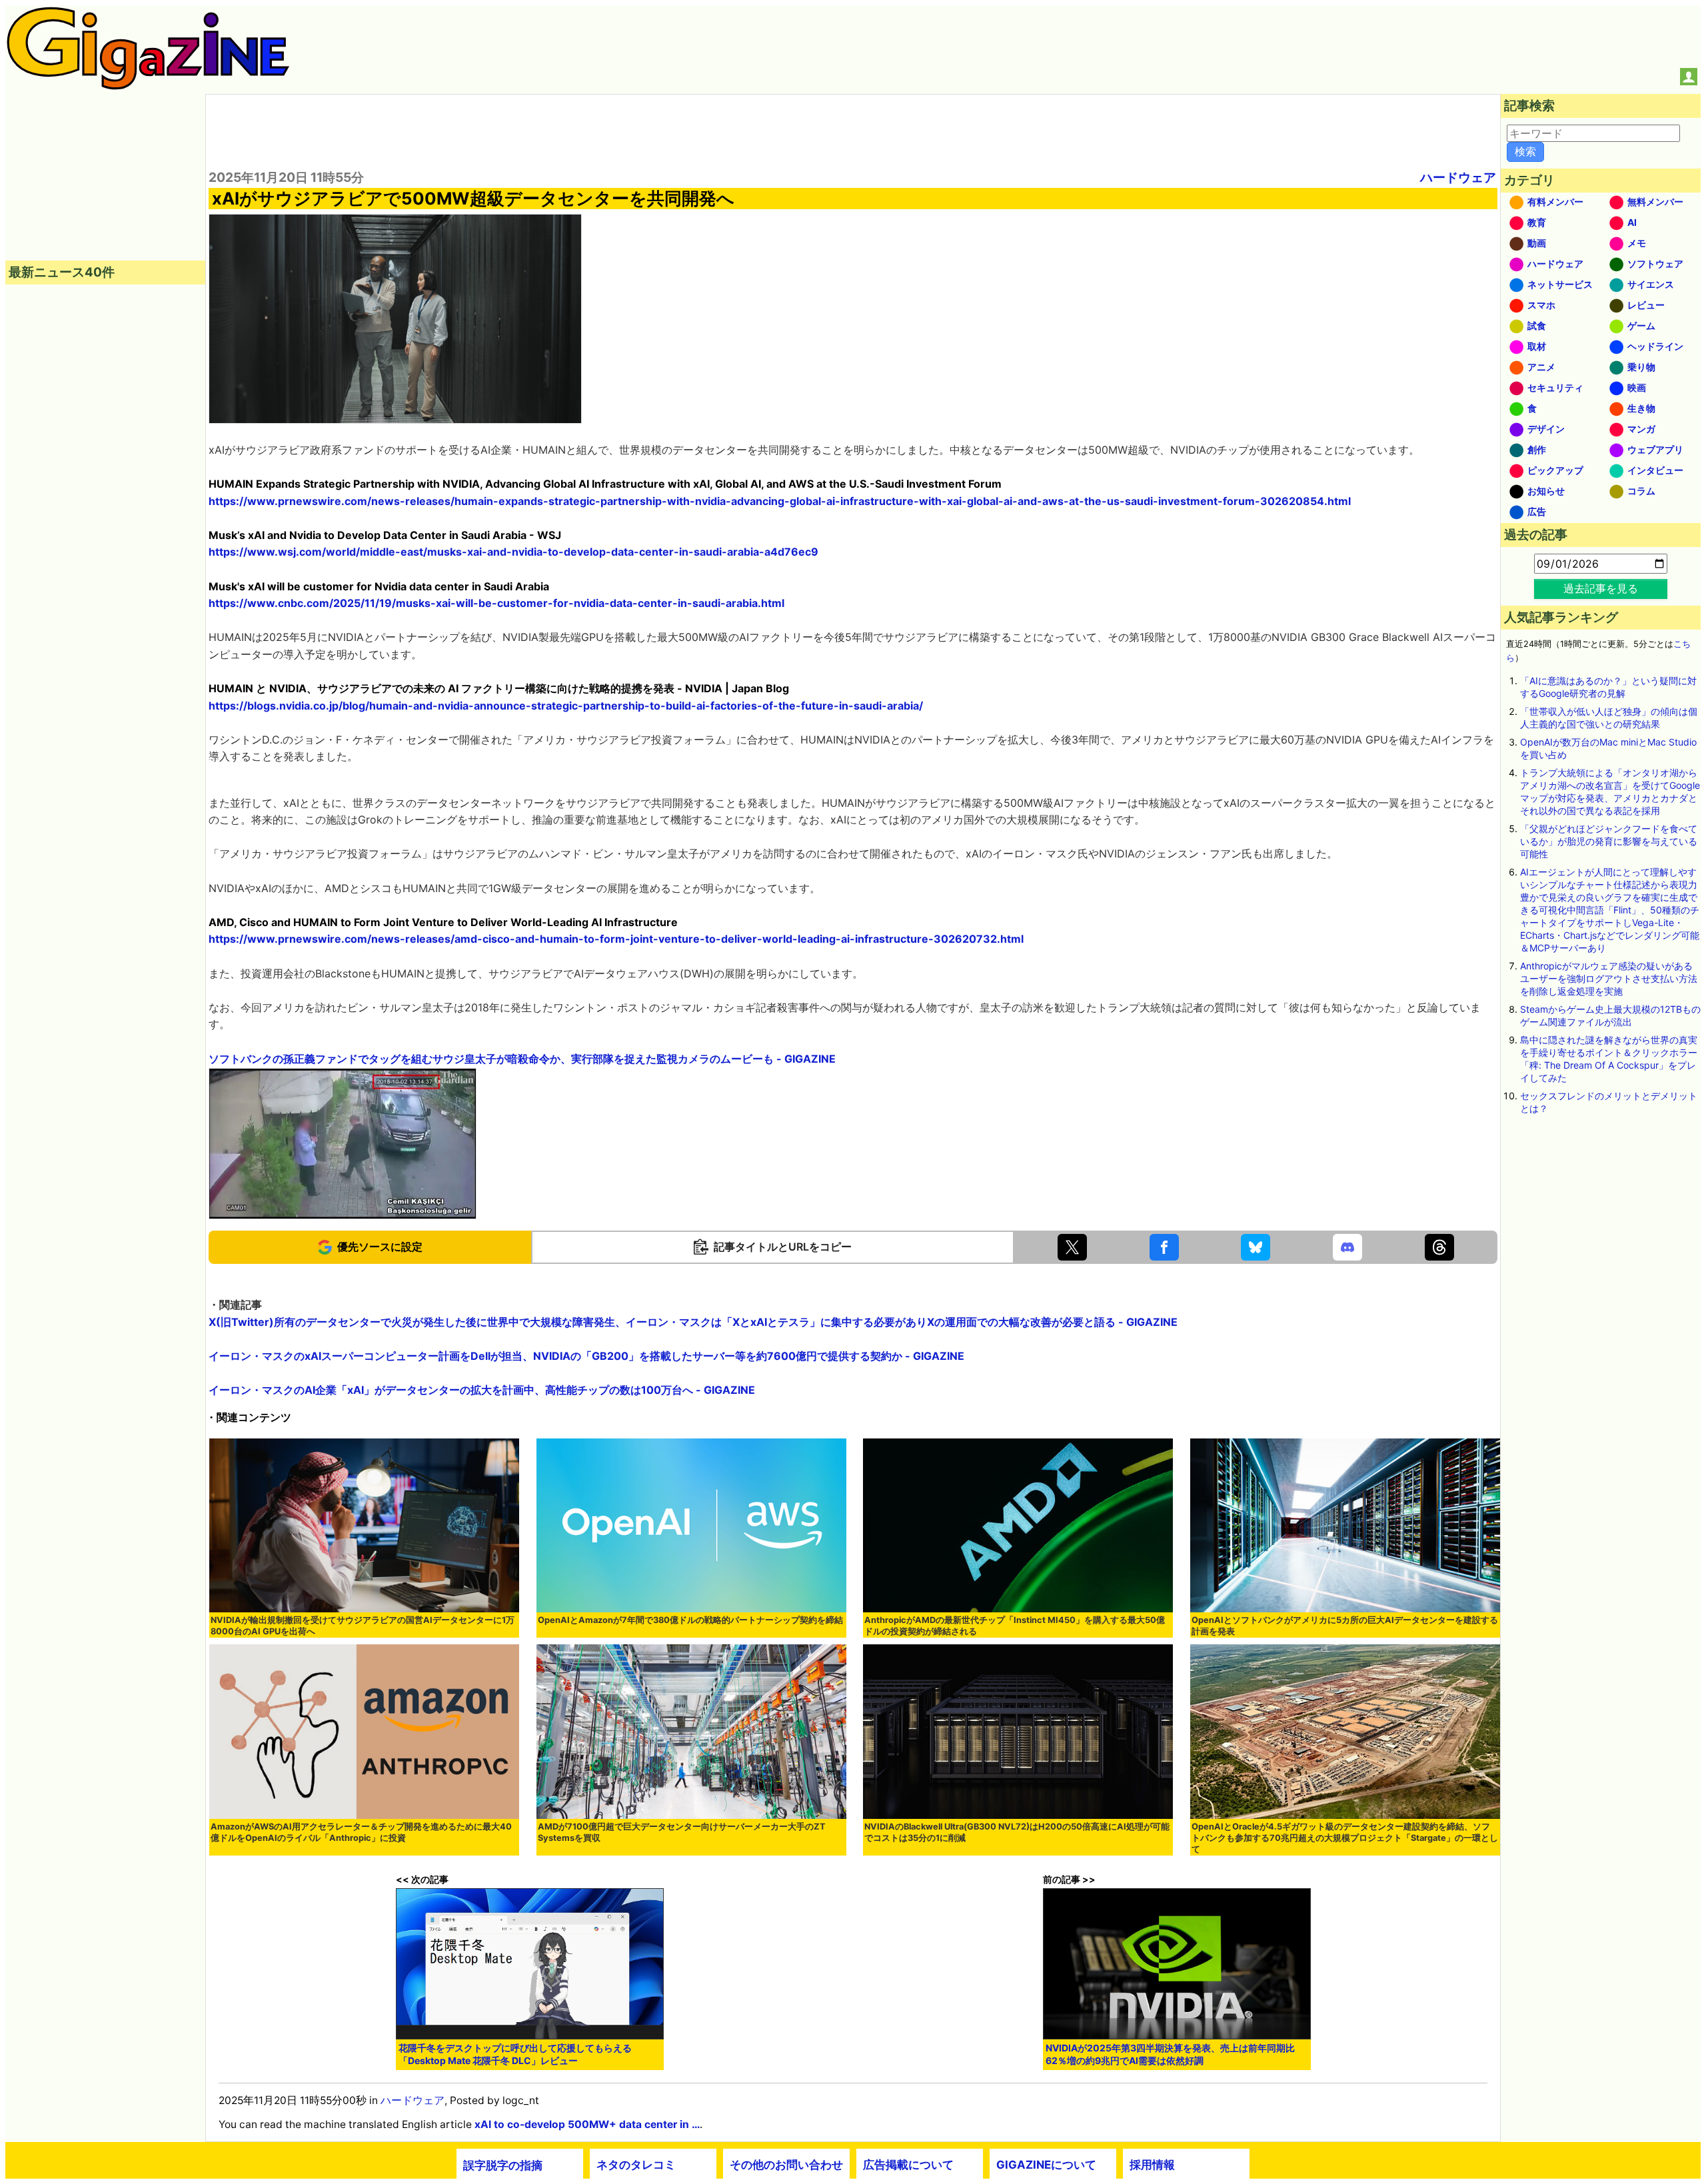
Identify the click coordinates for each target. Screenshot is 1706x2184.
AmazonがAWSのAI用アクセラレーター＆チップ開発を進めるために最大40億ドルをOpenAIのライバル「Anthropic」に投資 (361, 1832)
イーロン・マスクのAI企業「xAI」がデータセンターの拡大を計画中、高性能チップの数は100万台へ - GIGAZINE (482, 1390)
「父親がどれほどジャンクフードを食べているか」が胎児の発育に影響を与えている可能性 (1609, 841)
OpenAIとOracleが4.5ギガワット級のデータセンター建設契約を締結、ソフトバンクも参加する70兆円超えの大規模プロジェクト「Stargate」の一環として (1345, 1838)
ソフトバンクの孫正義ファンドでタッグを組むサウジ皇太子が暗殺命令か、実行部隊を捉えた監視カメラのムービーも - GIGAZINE (522, 1059)
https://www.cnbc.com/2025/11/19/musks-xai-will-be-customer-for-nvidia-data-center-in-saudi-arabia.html (496, 603)
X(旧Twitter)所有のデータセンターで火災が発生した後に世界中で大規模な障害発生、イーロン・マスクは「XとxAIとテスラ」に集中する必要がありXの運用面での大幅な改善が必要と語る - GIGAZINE (693, 1322)
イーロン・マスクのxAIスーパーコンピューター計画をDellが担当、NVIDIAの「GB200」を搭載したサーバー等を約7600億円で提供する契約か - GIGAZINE (586, 1356)
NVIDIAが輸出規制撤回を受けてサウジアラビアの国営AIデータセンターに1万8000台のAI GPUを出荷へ (363, 1626)
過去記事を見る (1601, 588)
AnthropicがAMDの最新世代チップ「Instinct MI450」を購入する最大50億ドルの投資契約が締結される (1015, 1626)
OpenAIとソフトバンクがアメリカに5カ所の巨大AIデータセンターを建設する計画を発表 (1345, 1626)
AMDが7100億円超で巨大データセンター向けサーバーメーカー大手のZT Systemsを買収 (682, 1832)
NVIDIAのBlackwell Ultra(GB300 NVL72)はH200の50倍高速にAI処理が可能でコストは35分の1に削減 (1017, 1832)
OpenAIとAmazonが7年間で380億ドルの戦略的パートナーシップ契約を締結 (690, 1620)
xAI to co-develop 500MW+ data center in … (587, 2124)
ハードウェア (1458, 177)
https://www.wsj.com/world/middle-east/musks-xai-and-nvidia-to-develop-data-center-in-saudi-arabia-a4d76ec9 (513, 552)
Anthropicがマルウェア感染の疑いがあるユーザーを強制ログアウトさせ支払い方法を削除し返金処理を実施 (1609, 978)
